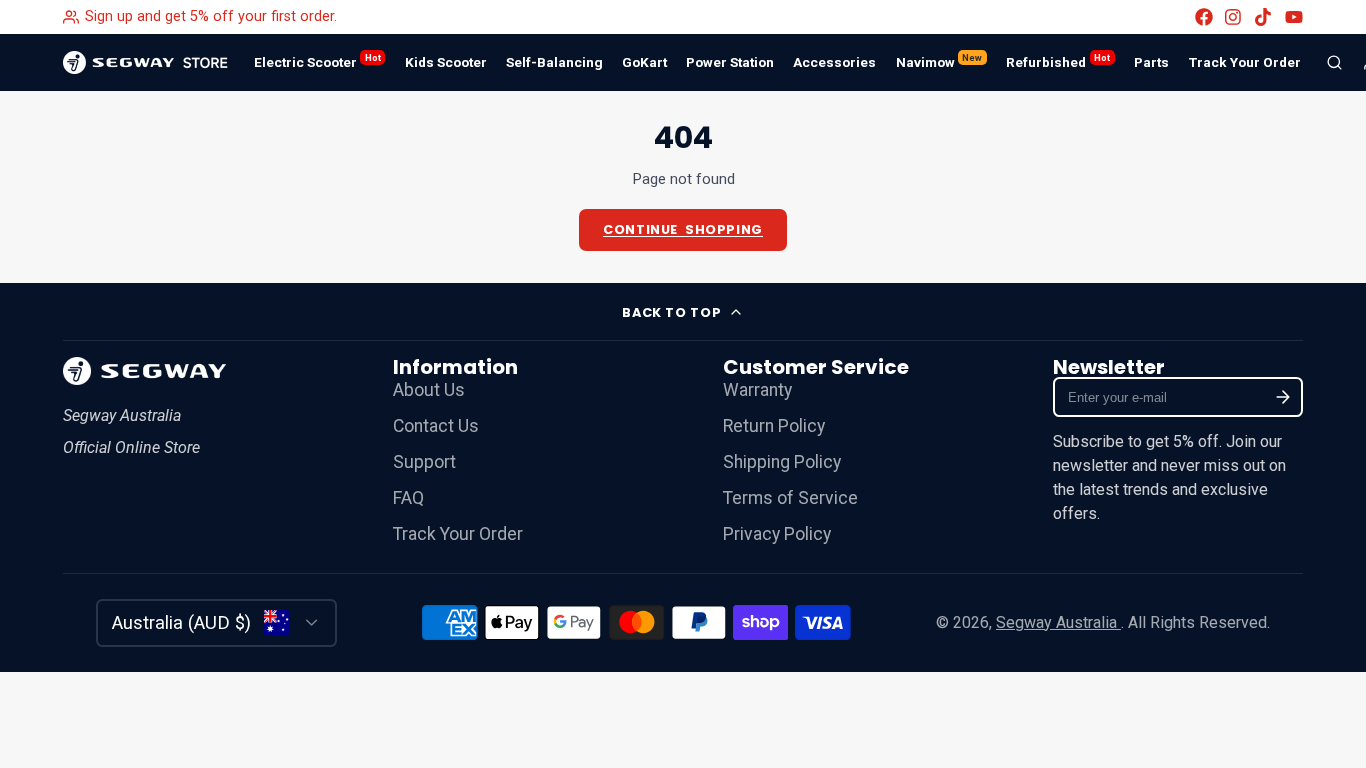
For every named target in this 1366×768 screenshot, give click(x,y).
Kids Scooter (446, 62)
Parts (1151, 62)
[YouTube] (1294, 17)
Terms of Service (790, 498)
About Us (429, 390)
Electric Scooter (317, 61)
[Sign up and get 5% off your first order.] (200, 17)
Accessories (834, 62)
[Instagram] (1234, 17)
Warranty (757, 390)
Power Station (730, 62)
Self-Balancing (554, 62)
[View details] (144, 371)
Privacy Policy (777, 534)
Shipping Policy (782, 462)
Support (424, 462)
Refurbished (1058, 61)
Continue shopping (683, 229)
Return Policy (774, 426)
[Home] (145, 62)
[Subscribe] (1283, 397)
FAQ (408, 498)
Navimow (939, 61)
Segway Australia (1058, 622)
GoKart (644, 62)
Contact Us (436, 426)
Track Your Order (1245, 62)
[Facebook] (1204, 17)
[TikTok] (1264, 17)
